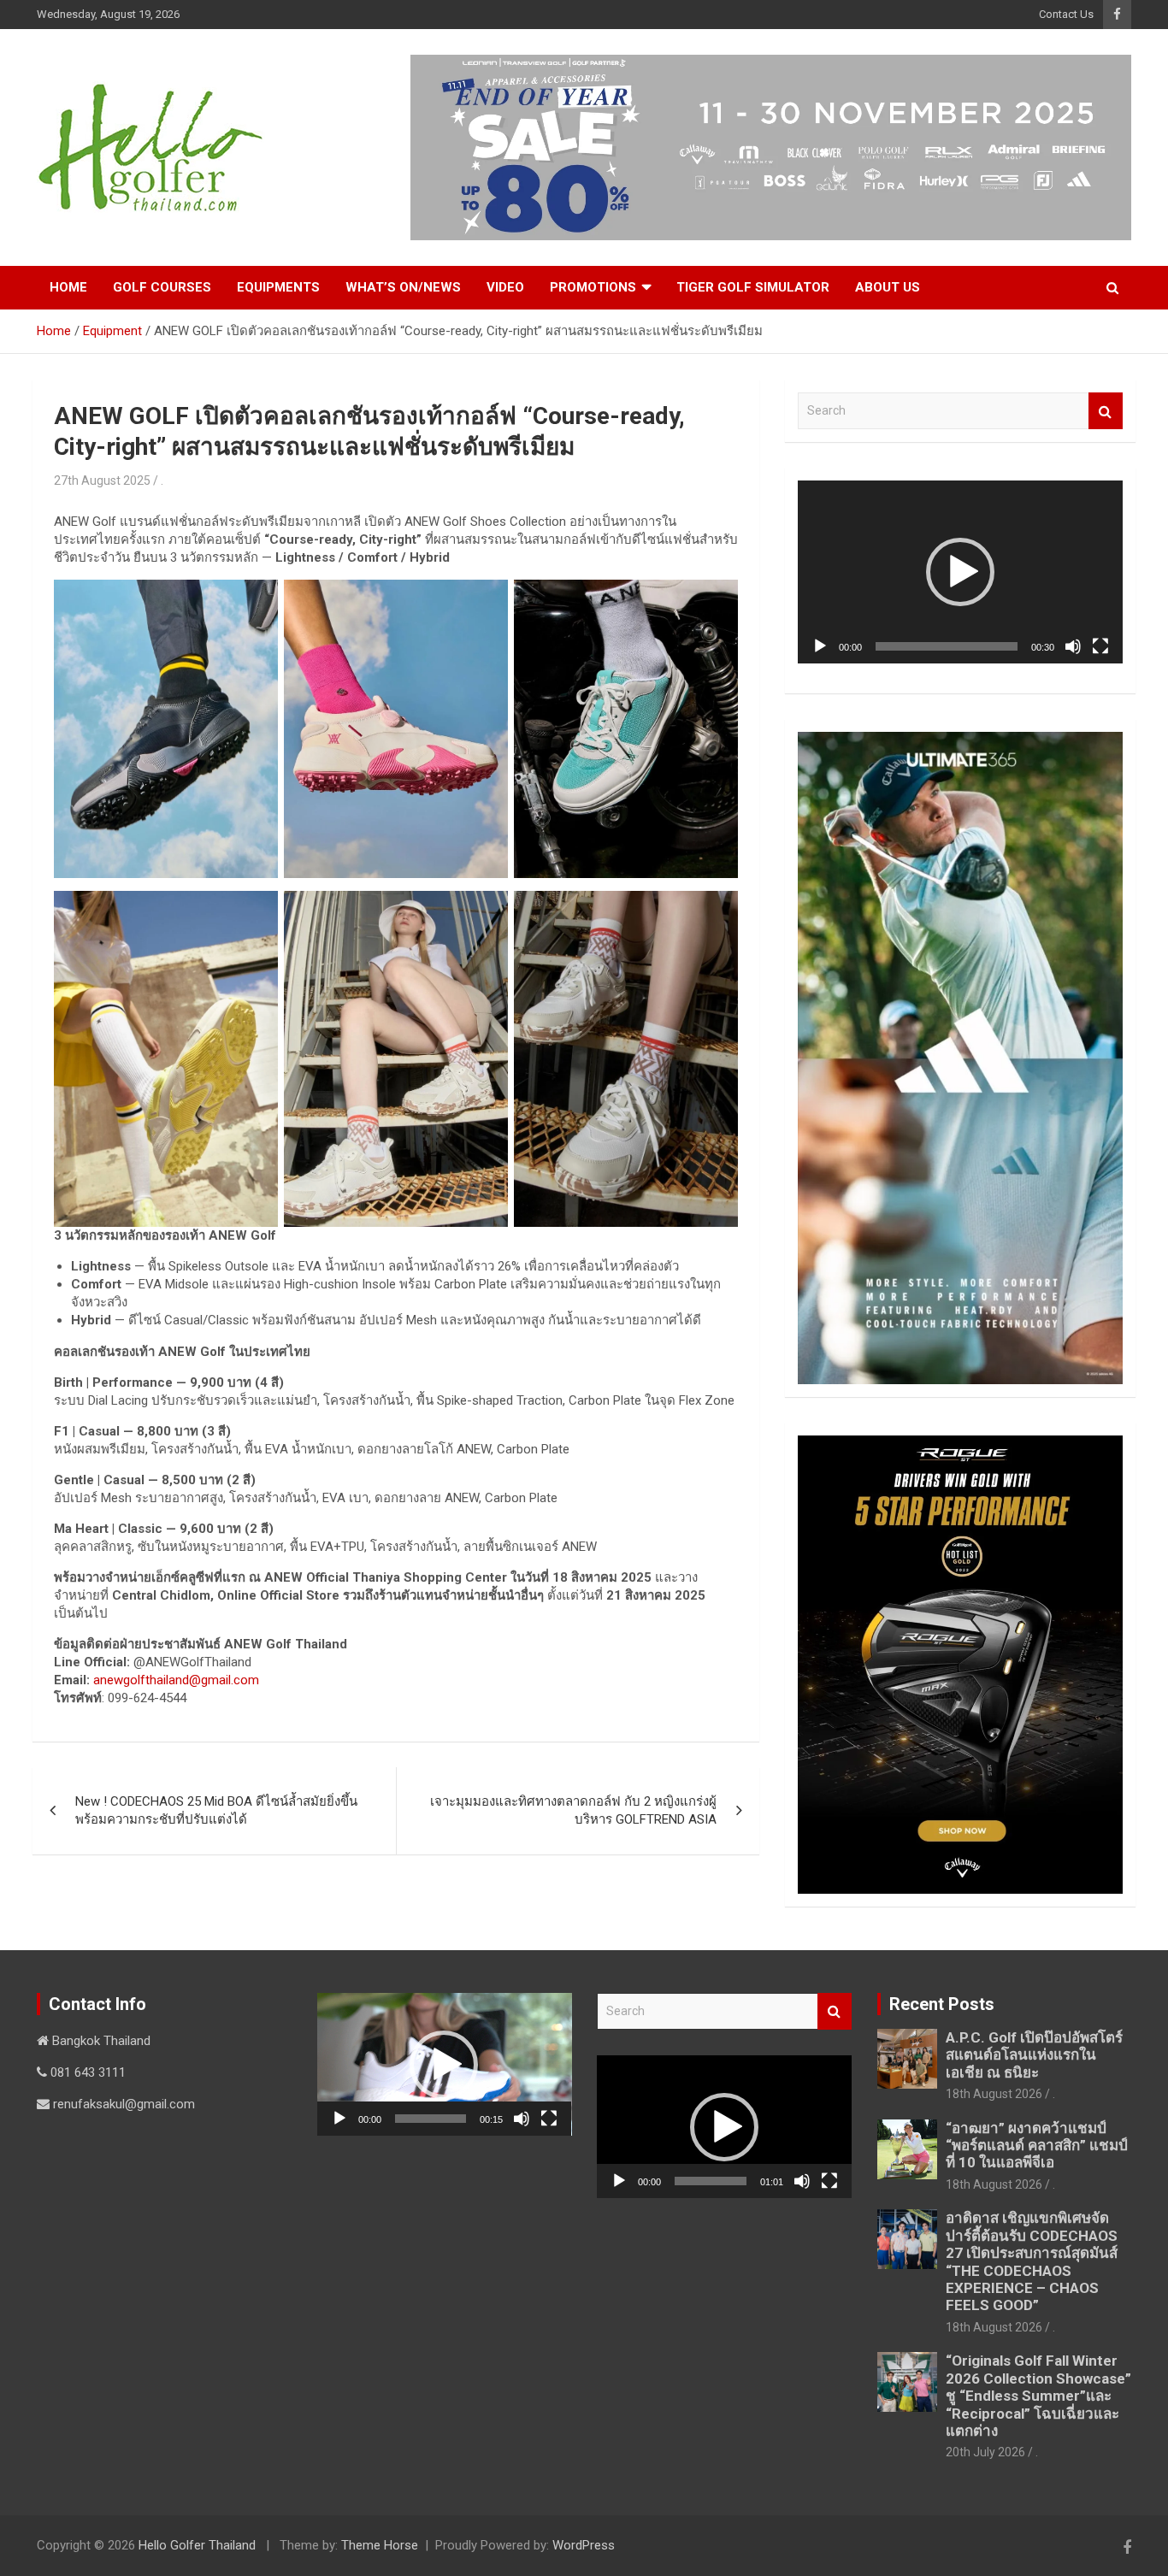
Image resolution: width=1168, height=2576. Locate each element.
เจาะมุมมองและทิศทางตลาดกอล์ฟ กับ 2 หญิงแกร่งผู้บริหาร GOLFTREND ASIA (573, 1810)
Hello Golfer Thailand (197, 2545)
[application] (960, 572)
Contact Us (1066, 14)
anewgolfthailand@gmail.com (176, 1680)
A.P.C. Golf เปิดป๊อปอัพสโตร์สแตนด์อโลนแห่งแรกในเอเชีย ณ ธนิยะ (1034, 2055)
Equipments (278, 287)
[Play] (820, 646)
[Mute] (1073, 646)
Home (68, 287)
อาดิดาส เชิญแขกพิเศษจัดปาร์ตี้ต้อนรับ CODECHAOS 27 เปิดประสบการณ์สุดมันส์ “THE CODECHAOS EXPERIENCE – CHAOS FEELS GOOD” (1032, 2261)
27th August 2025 (102, 480)
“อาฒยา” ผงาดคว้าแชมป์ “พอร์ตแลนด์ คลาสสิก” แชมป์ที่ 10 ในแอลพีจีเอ (1037, 2146)
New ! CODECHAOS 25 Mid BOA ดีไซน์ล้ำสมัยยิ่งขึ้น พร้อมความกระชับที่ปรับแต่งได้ (216, 1810)
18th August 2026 (994, 2094)
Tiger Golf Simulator (753, 287)
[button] (960, 572)
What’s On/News (403, 287)
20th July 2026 (985, 2452)
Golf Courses (162, 287)
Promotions (593, 287)
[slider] (947, 646)
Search (1106, 411)
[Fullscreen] (1100, 646)
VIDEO (505, 287)
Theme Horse (380, 2545)
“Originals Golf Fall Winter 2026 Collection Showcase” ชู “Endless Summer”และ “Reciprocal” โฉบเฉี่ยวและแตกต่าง (1038, 2396)
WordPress (584, 2545)
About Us (888, 287)
